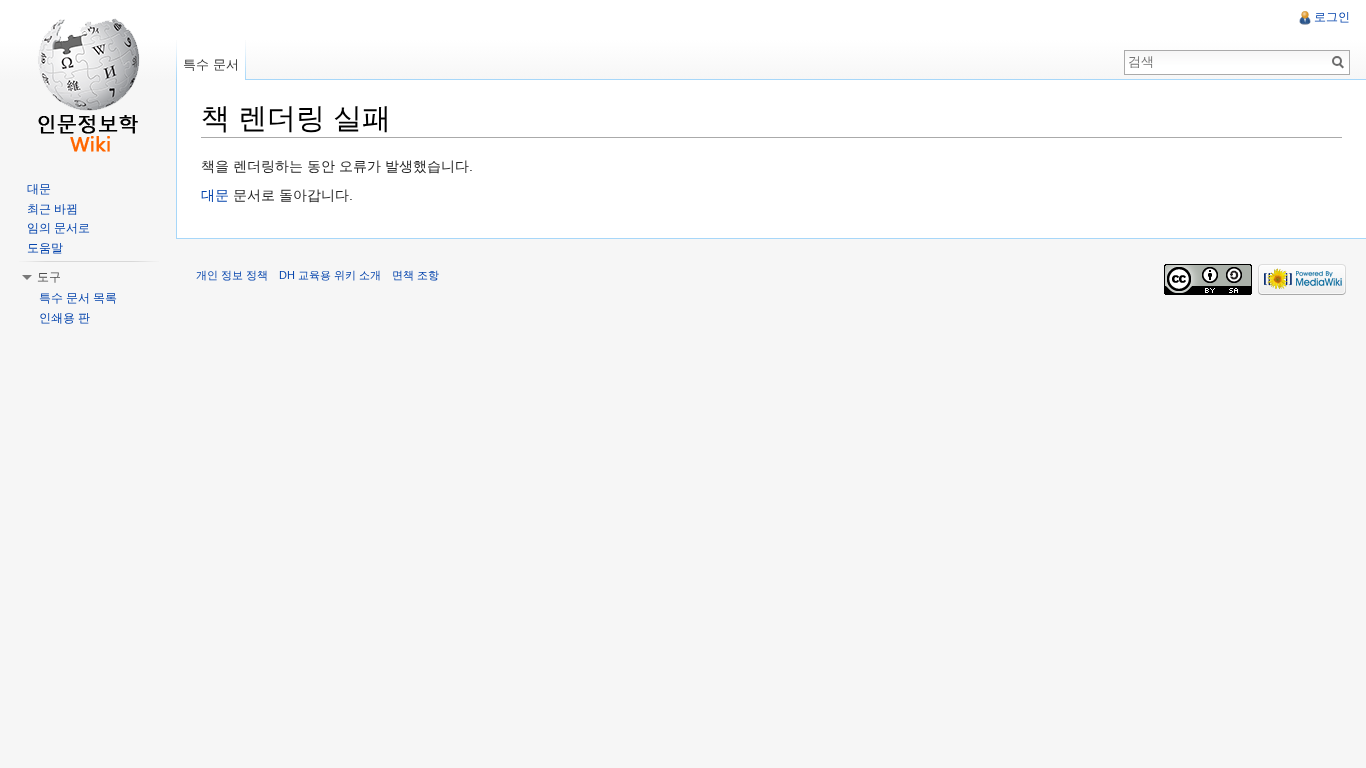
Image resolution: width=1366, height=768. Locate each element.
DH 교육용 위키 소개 (330, 275)
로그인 (1332, 17)
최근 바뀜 (52, 209)
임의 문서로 (58, 228)
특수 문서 (211, 64)
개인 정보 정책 (232, 275)
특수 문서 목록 (78, 298)
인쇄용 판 (64, 318)
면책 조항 (415, 275)
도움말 (45, 248)
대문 (215, 195)
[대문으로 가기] (88, 80)
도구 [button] (49, 277)
